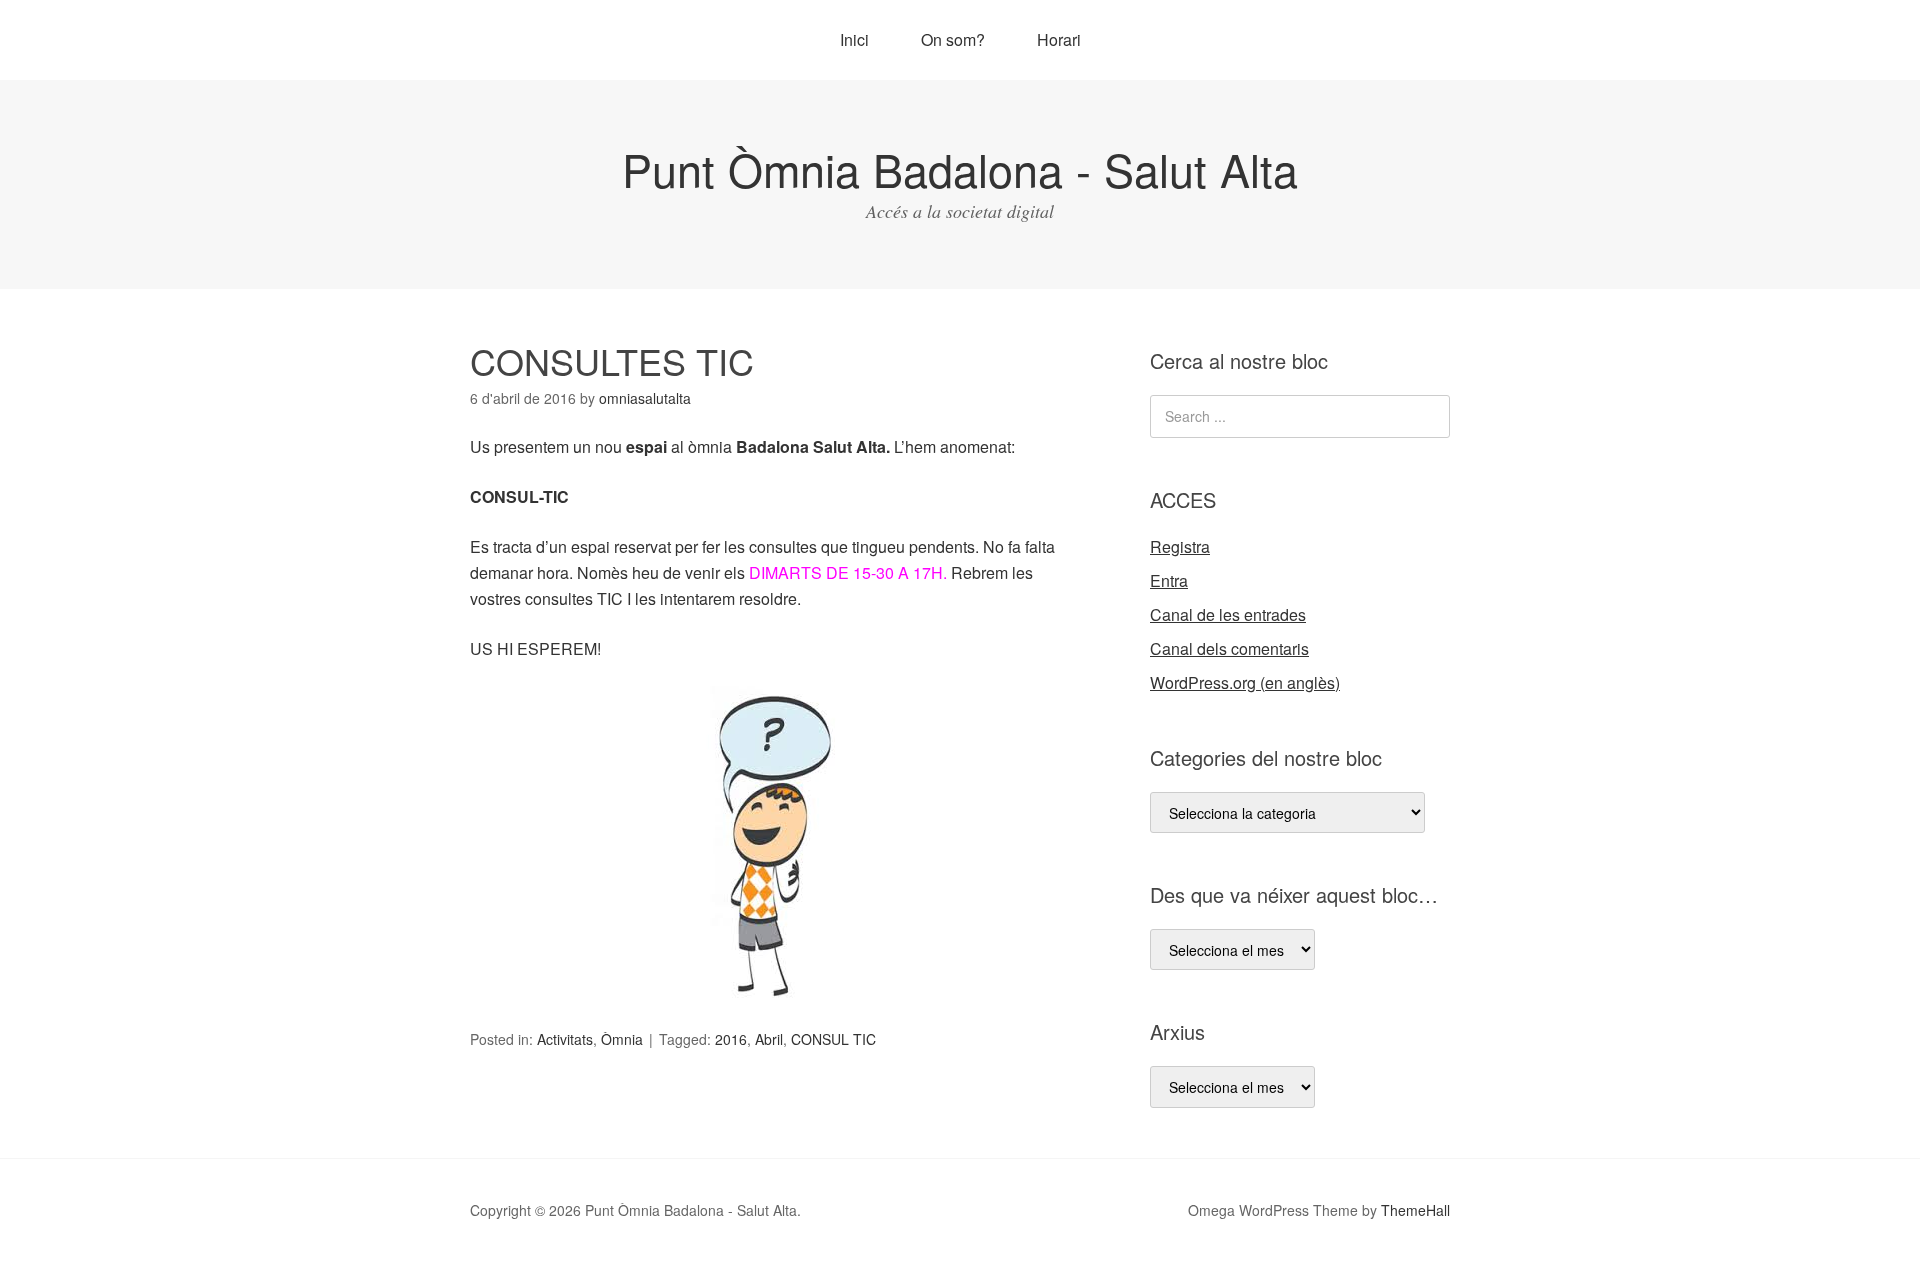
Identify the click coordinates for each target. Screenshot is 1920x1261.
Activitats (565, 1039)
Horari (1059, 39)
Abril (769, 1039)
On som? (953, 39)
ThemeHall (1415, 1210)
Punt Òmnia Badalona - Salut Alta (960, 168)
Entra (1169, 580)
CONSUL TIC (833, 1039)
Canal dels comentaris (1229, 648)
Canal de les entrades (1228, 614)
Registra (1180, 546)
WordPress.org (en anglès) (1245, 682)
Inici (854, 39)
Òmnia (622, 1039)
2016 (731, 1039)
